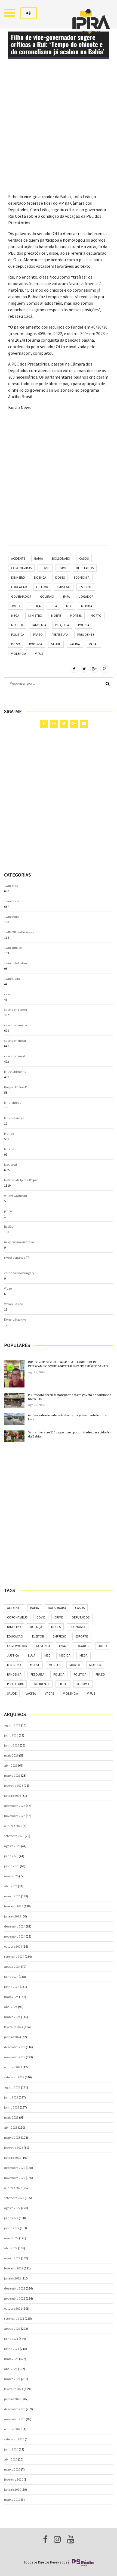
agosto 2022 (12, 2208)
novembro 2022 (15, 2178)
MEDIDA (87, 606)
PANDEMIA (39, 625)
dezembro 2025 (15, 1806)
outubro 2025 (13, 1826)
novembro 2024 (15, 1936)
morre (56, 615)
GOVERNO (47, 596)
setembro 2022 (14, 2198)
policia (84, 625)
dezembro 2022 (15, 2168)
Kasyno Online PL (16, 1087)
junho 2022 (12, 2228)
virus (39, 654)
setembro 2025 (14, 1836)
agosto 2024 (12, 1967)
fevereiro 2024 (14, 2027)
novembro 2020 (15, 2419)
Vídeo (8, 1288)
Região (9, 1226)
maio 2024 (11, 1997)
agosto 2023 (12, 2087)
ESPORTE (86, 587)
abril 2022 (11, 2248)
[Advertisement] (59, 135)
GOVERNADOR (21, 596)
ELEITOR (42, 587)
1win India (11, 917)
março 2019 (12, 2499)
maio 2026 (11, 1755)
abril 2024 (11, 2007)
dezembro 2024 (15, 1926)
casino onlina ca (16, 1025)
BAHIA (39, 558)
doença (40, 577)
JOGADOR (86, 596)
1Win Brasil (12, 886)
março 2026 (12, 1775)
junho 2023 (12, 2107)
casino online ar (15, 1041)
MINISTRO (35, 615)
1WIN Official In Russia (19, 932)
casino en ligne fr (16, 1010)
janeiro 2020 (13, 2489)
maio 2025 (11, 1876)
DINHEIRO (18, 577)
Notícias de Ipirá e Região (21, 1180)
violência (19, 654)
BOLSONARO (61, 558)
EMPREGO (64, 587)
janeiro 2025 (13, 1916)
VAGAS (94, 644)
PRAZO (38, 634)
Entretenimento (15, 1072)
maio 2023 (11, 2117)
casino (9, 994)
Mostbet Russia (14, 1118)
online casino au (16, 1195)
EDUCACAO (19, 587)
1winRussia (12, 979)
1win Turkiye (13, 948)
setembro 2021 (14, 2318)
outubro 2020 (13, 2429)
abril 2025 (11, 1886)
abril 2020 (11, 2459)
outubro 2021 (13, 2308)
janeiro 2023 (13, 2158)
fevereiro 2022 (14, 2268)
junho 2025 (12, 1866)
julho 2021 (11, 2339)
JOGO (16, 606)
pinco (8, 1211)
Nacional (10, 1164)
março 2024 (12, 2017)
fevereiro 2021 (14, 2389)
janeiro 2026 (13, 1796)
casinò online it (15, 1056)
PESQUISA (62, 625)
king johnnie (13, 1103)
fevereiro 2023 (14, 2148)
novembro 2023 (15, 2057)
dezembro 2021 (15, 2288)
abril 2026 (11, 1765)
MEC (69, 606)
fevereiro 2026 (14, 1786)
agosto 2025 (12, 1846)
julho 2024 (11, 1977)
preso (16, 644)
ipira (67, 596)
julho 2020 (11, 2449)
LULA (53, 606)
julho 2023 (11, 2097)
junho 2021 (12, 2349)
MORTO (96, 615)
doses (60, 577)
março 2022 (12, 2258)
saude (56, 644)
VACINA (75, 644)
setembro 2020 (14, 2439)
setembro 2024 (14, 1956)
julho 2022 (11, 2218)
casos (84, 558)
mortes (76, 615)
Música (9, 1149)
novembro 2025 (15, 1816)
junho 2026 (12, 1745)
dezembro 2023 (15, 2047)
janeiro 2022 (13, 2278)
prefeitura (60, 634)
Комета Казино (15, 1319)
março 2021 (12, 2379)
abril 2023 (11, 2127)
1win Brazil (12, 901)
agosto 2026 (12, 1725)
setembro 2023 (14, 2077)
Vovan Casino (13, 1304)
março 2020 (12, 2469)
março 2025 (12, 1896)
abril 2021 (11, 2369)
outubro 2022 (13, 2188)
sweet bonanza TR (17, 1257)
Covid (45, 568)
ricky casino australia (19, 1242)
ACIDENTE (18, 558)
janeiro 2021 (13, 2399)
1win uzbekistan (16, 963)
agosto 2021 (12, 2329)
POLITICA (18, 634)
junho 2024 (12, 1987)
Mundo (9, 1133)
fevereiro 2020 (14, 2479)
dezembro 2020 (15, 2409)
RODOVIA (36, 644)
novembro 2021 (15, 2298)
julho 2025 (11, 1856)
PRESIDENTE (86, 634)
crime (63, 568)
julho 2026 (11, 1735)
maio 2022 (11, 2238)
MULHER (17, 625)
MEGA (15, 615)
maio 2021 (11, 2359)
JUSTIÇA (35, 606)
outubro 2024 (13, 1946)
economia (82, 577)
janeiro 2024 (13, 2037)
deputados (85, 568)
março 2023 (12, 2137)
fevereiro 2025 (14, 1906)
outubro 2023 (13, 2067)
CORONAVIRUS (21, 568)
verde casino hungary (19, 1273)
